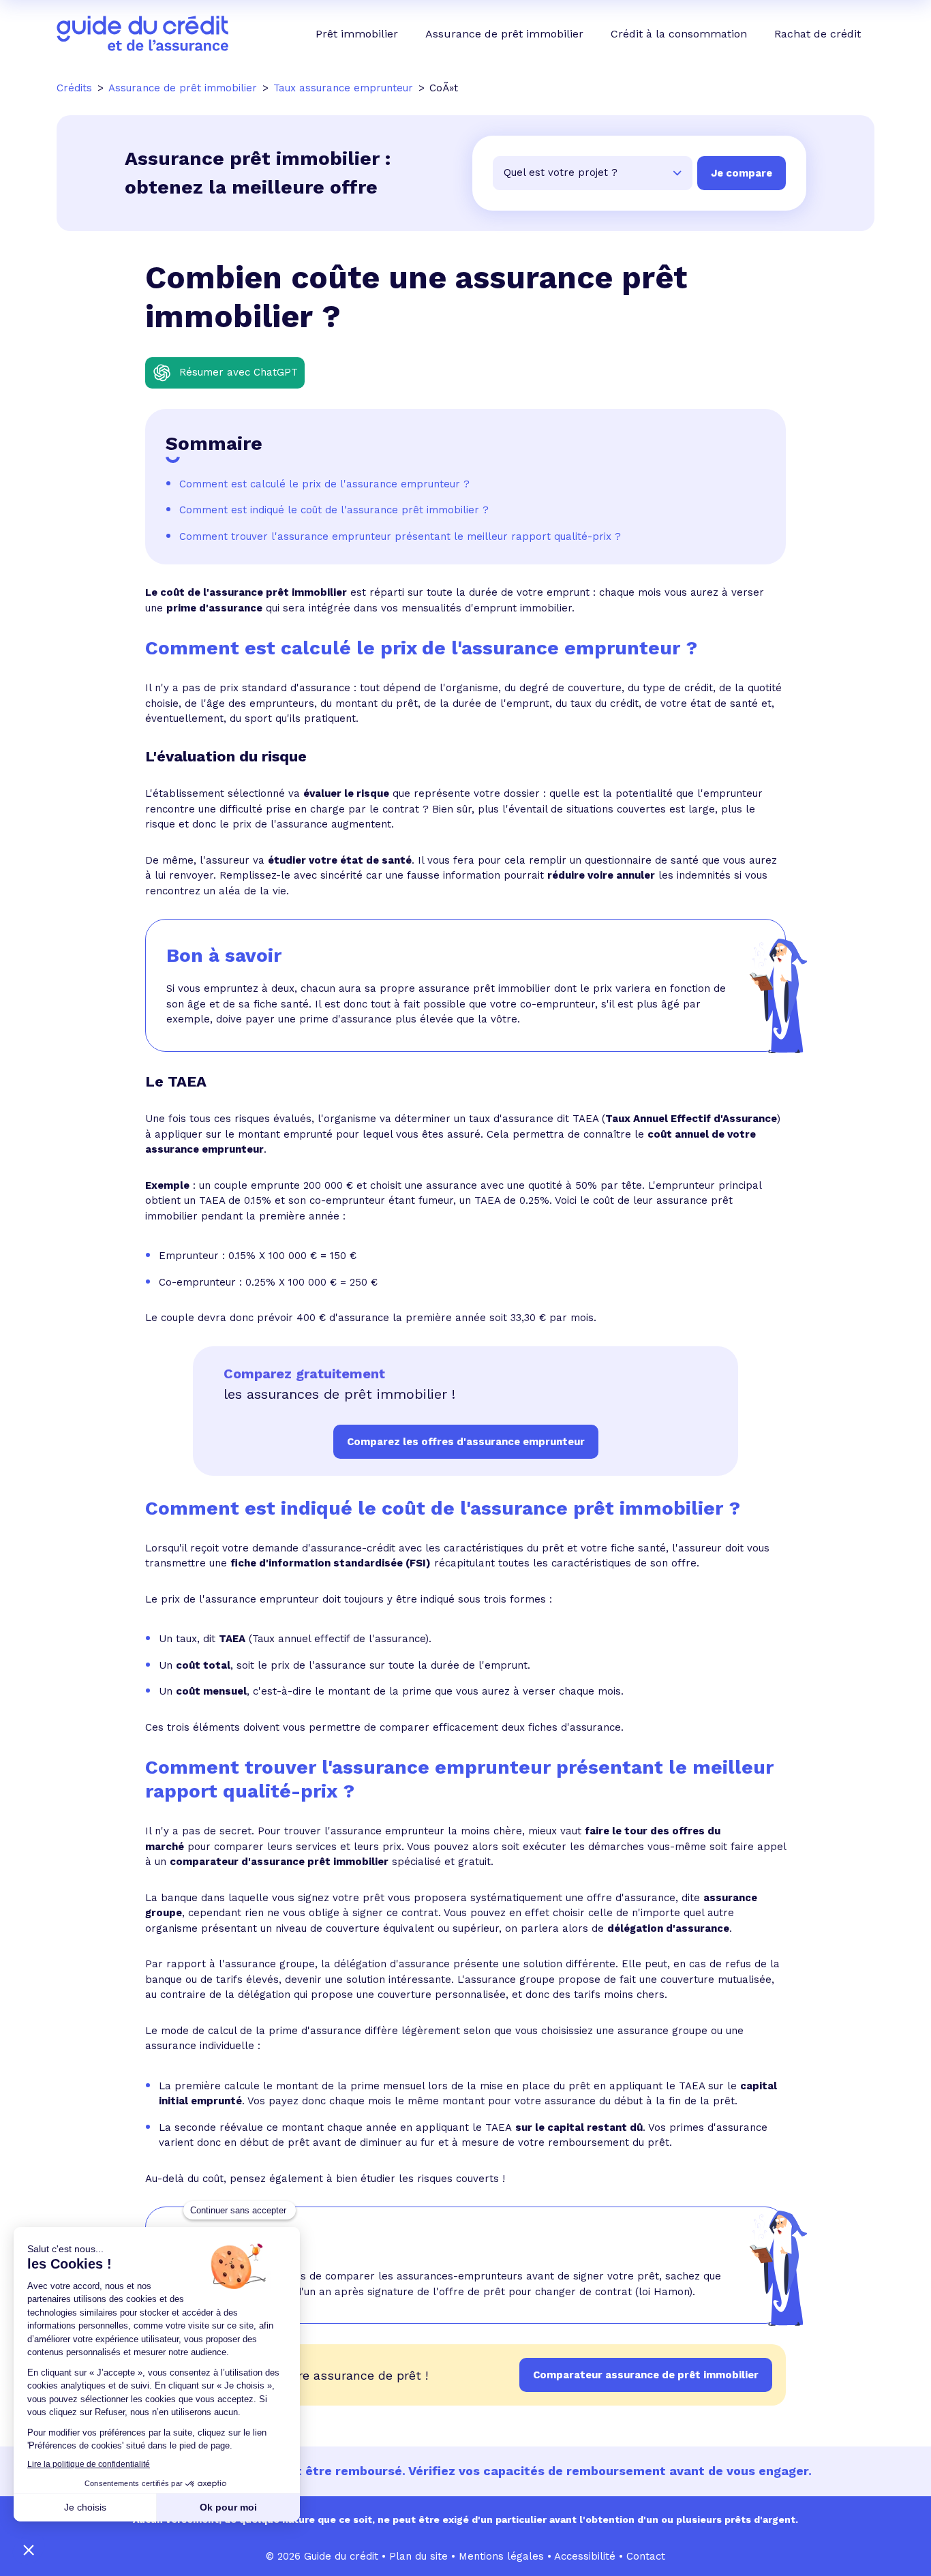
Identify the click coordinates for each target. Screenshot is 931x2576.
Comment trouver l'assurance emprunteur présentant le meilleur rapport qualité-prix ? (400, 536)
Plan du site (418, 2556)
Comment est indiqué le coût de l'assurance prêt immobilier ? (334, 510)
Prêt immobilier (357, 34)
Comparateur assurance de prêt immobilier (646, 2375)
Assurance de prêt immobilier (504, 34)
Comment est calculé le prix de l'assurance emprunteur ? (324, 484)
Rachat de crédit (818, 34)
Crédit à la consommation (679, 34)
